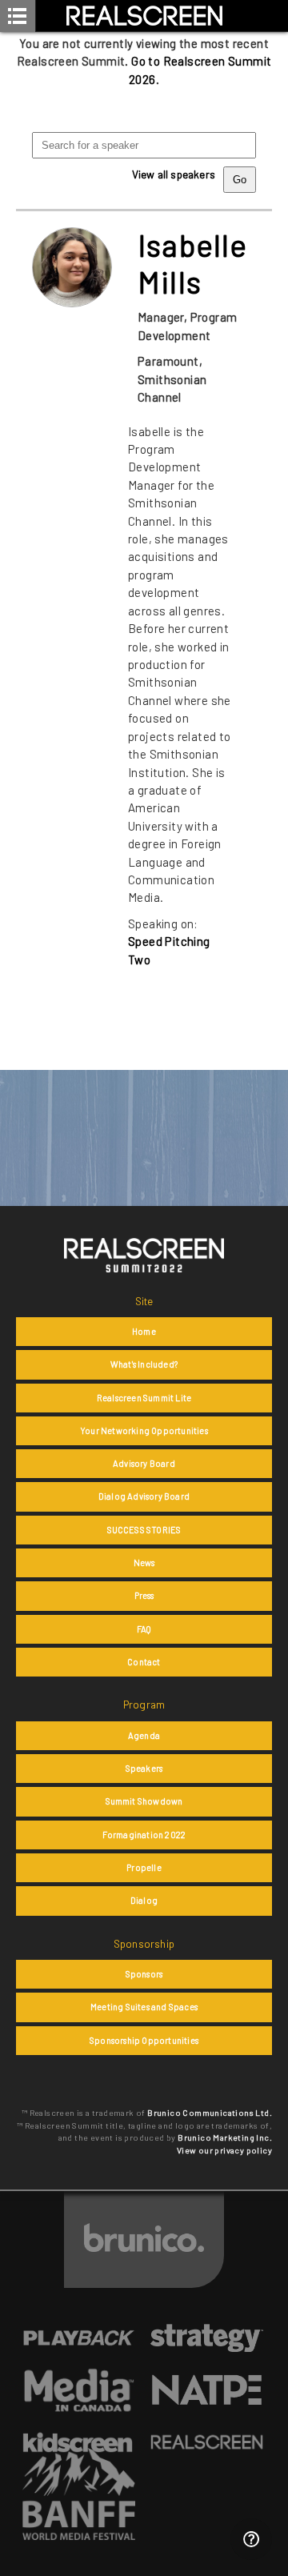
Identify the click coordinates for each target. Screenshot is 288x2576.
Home (144, 1331)
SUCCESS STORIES (144, 1530)
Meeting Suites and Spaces (144, 2007)
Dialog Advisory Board (144, 1496)
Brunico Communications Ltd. (210, 2113)
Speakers (144, 1768)
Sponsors (144, 1974)
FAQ (144, 1629)
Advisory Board (144, 1463)
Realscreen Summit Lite (144, 1398)
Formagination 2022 (144, 1835)
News (144, 1562)
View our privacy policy (224, 2150)
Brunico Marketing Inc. (225, 2137)
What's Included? (144, 1364)
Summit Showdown (144, 1801)
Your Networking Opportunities (144, 1430)
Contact (144, 1662)
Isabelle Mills (193, 263)
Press (144, 1595)
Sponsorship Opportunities (144, 2040)
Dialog (144, 1900)
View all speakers (174, 174)
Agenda (144, 1735)
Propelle (144, 1867)
